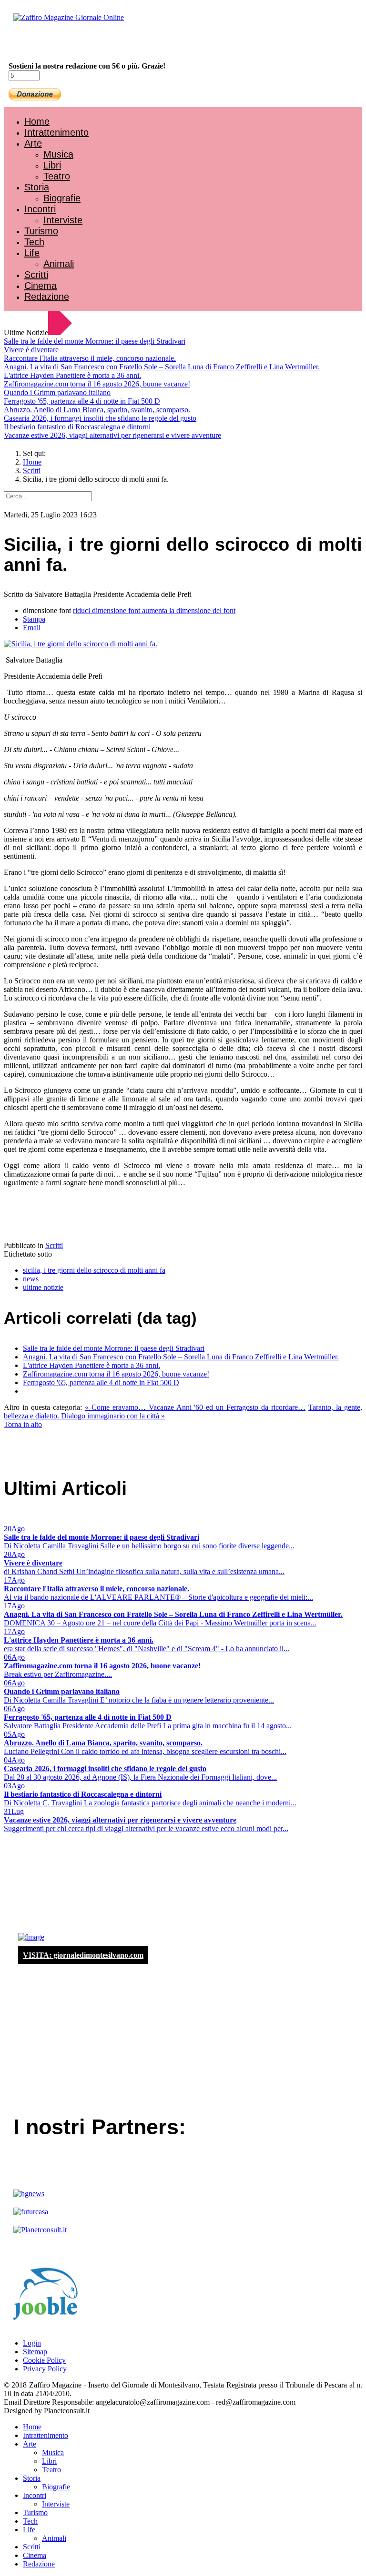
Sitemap (35, 2352)
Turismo (41, 231)
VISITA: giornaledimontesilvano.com (83, 1955)
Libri (52, 165)
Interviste (63, 220)
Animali (59, 264)
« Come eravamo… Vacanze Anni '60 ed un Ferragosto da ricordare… (195, 1407)
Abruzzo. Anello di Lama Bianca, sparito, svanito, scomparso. (97, 410)
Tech (34, 242)
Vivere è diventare (31, 350)
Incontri (40, 209)
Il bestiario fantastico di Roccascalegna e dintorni (77, 427)
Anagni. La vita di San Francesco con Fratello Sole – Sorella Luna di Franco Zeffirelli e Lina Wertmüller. (162, 367)
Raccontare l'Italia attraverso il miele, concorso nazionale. (90, 358)
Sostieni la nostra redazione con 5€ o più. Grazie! (87, 66)
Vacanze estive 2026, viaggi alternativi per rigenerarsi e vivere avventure (112, 435)
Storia (37, 187)
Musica (58, 154)
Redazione (47, 297)
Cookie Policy (44, 2360)
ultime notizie (43, 1287)
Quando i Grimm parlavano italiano (57, 392)
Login (32, 2343)
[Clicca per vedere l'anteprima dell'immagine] (81, 644)
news (31, 1279)
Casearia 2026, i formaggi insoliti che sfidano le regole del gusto (100, 418)
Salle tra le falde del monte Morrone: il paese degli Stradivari (95, 341)
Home (37, 121)
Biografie (62, 198)
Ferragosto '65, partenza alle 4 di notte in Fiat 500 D (82, 401)
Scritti (36, 275)
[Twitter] (42, 43)
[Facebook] (32, 43)
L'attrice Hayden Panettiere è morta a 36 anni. (72, 375)
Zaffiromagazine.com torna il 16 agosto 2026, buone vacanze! (97, 384)
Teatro (57, 176)
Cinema (41, 286)
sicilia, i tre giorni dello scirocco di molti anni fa (94, 1270)
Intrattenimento (56, 132)
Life (32, 253)
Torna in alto (23, 1424)
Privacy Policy (45, 2369)
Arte (33, 143)
